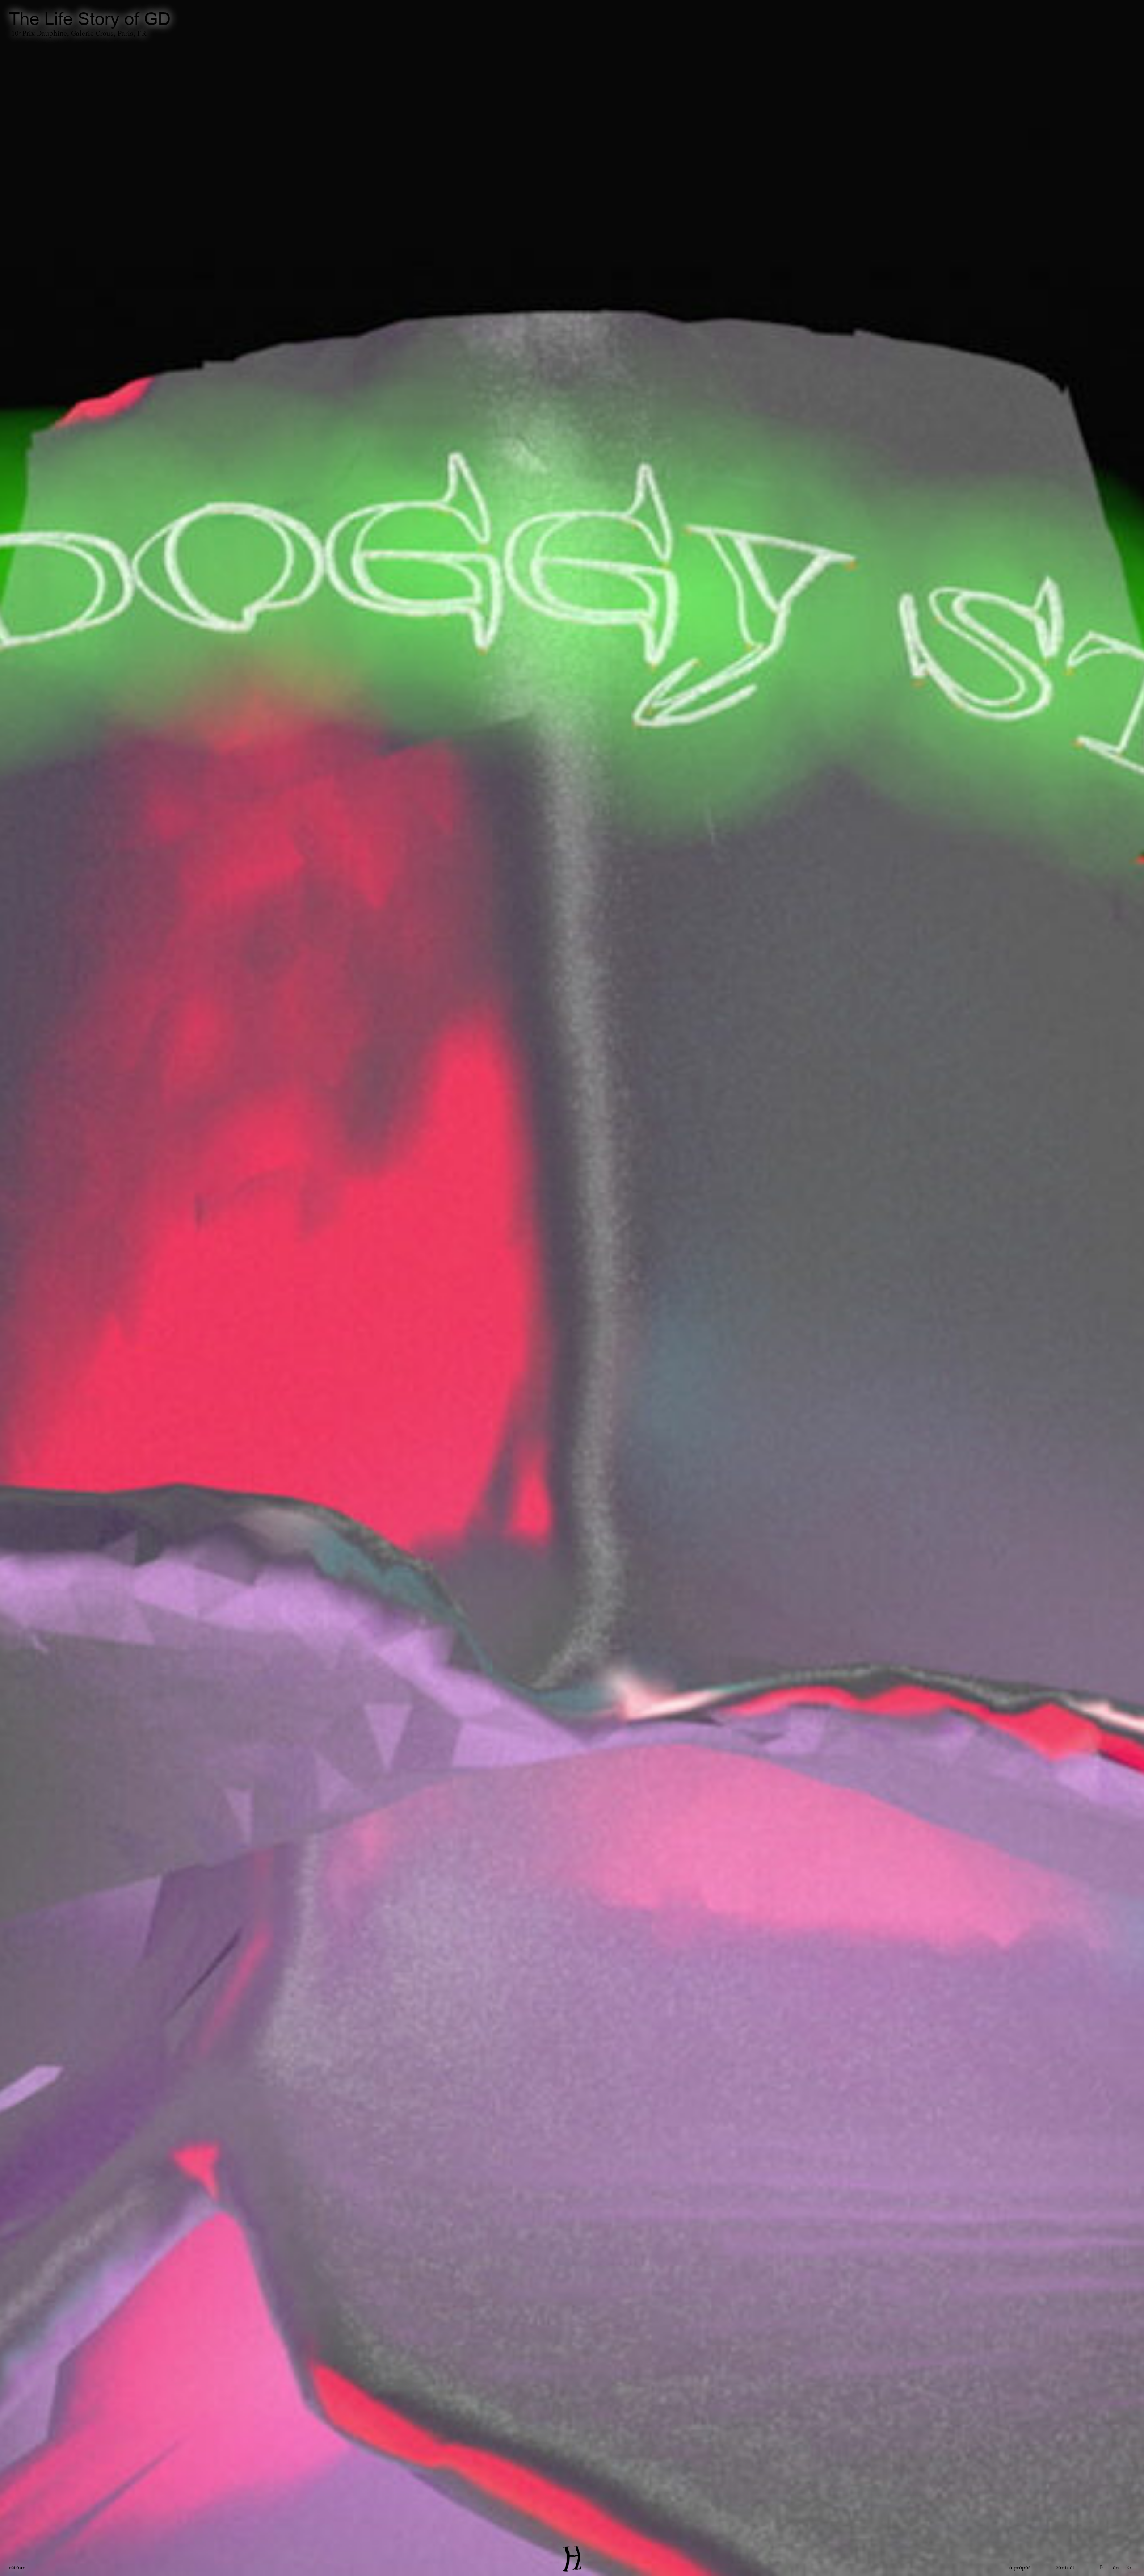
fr (1101, 2568)
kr (1129, 2568)
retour (17, 2568)
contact (1065, 2568)
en (1116, 2568)
